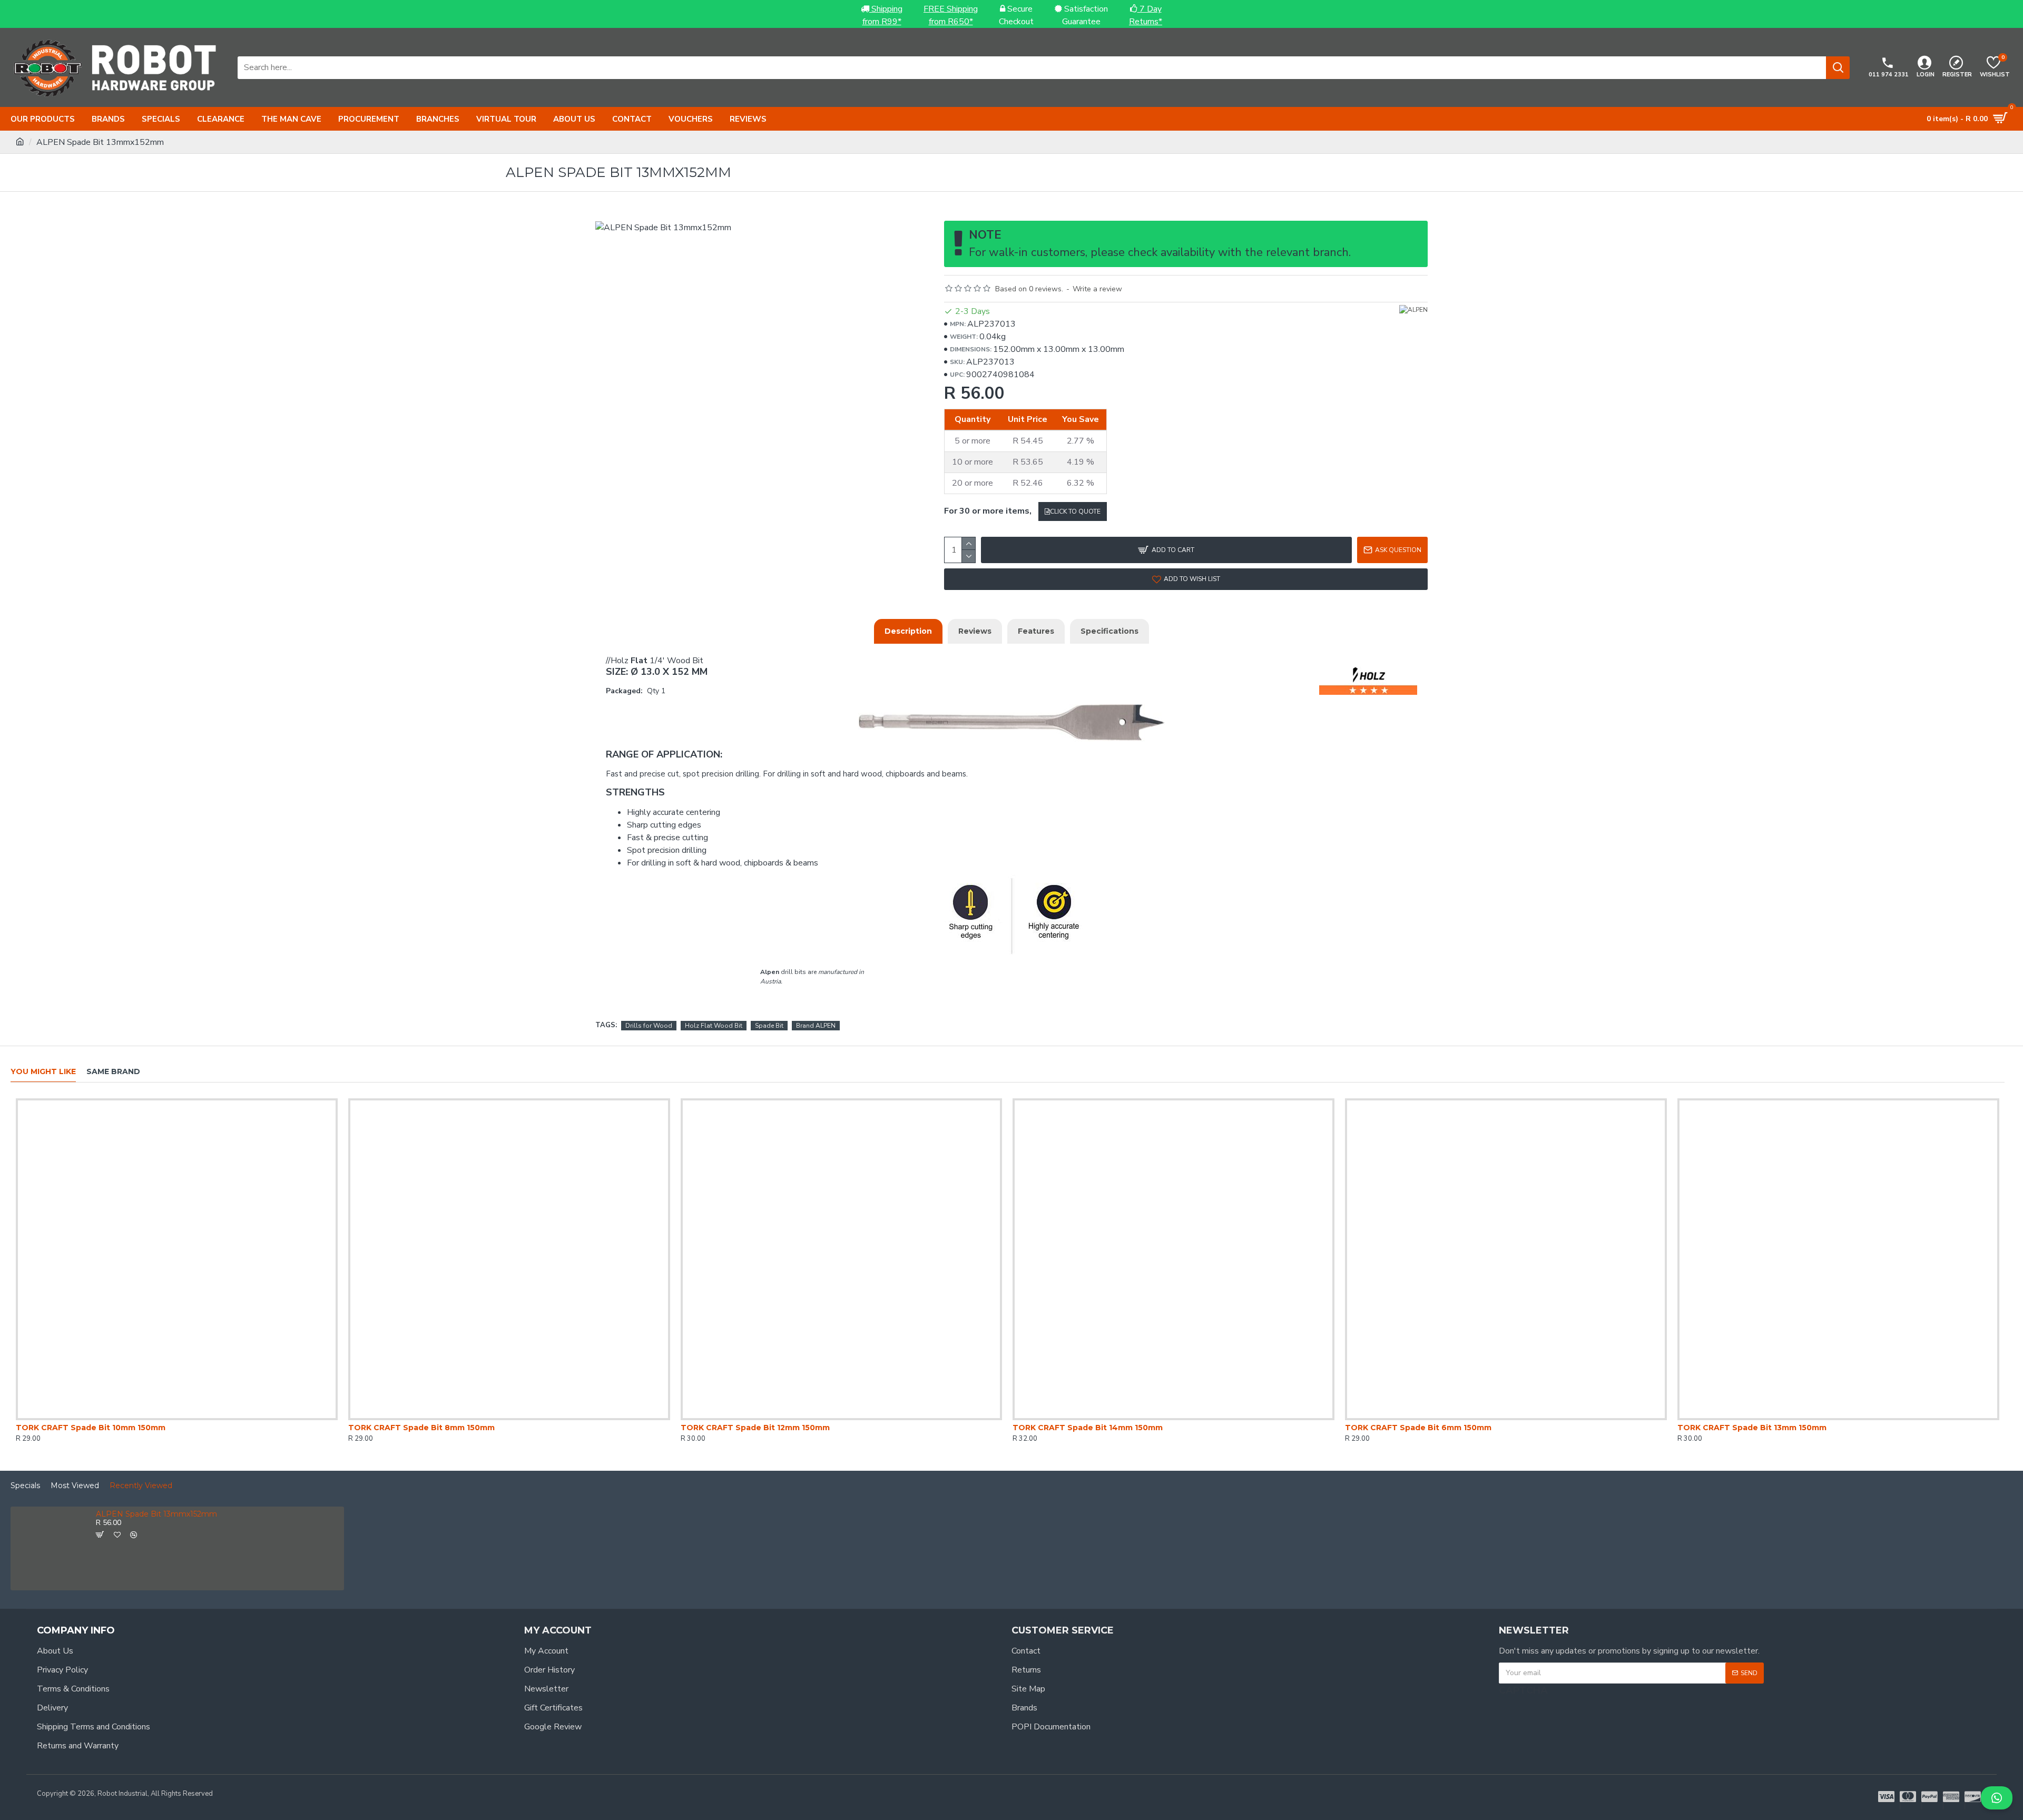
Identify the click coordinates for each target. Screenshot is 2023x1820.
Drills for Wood (649, 1026)
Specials (25, 1486)
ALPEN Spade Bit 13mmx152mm (156, 1514)
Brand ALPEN (816, 1026)
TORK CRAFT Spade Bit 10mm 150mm (91, 1428)
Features (1036, 631)
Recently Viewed (141, 1486)
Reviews (975, 631)
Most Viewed (75, 1486)
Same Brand (113, 1072)
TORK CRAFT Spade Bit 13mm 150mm (1752, 1428)
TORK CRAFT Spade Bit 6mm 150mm (1418, 1428)
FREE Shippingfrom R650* (951, 15)
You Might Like (43, 1072)
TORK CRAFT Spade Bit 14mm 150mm (1088, 1428)
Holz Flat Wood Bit (714, 1026)
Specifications (1109, 631)
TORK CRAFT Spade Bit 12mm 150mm (755, 1428)
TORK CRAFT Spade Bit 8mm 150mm (421, 1428)
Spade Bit (769, 1026)
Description (908, 631)
